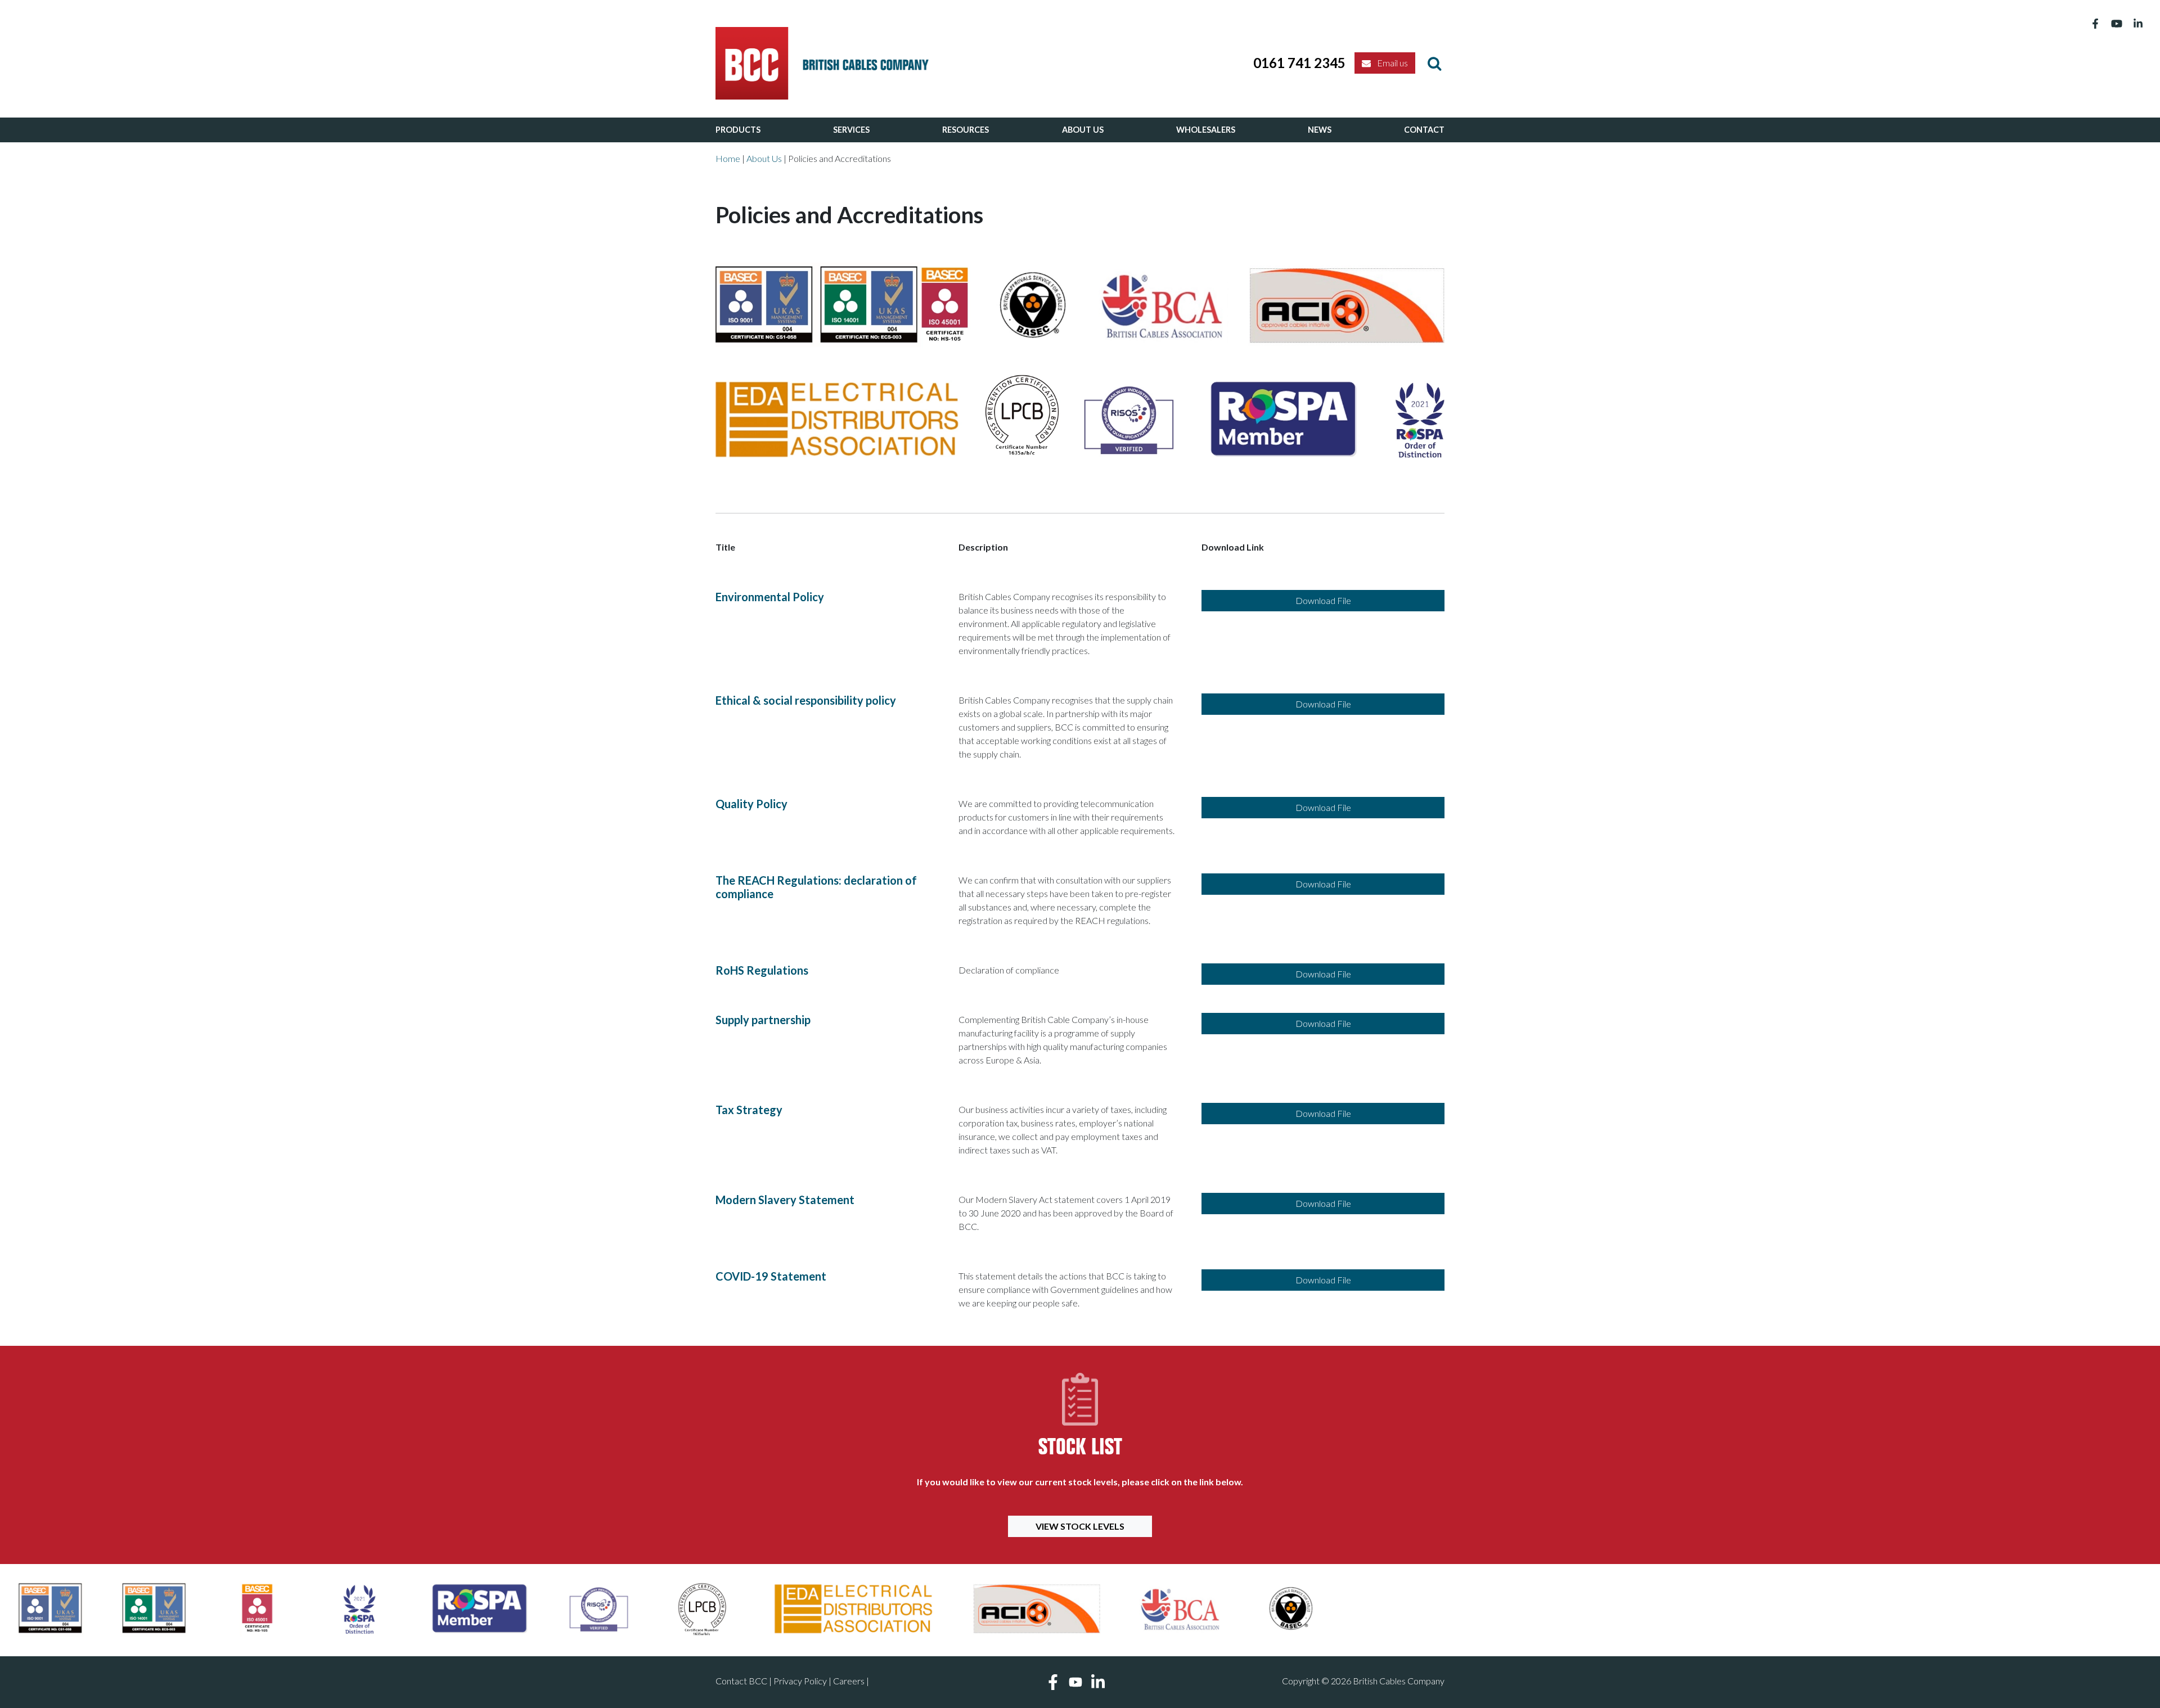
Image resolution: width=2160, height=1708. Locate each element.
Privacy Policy (800, 1681)
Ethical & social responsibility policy (806, 700)
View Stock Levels (1080, 1526)
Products (738, 130)
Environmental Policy (770, 597)
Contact (1424, 130)
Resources (966, 130)
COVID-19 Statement (771, 1276)
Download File (1323, 600)
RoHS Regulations (762, 970)
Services (851, 130)
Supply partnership (763, 1020)
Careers (849, 1681)
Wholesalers (1206, 130)
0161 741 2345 (1299, 63)
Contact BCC (741, 1681)
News (1320, 130)
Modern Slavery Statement (785, 1200)
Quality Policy (751, 804)
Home (728, 158)
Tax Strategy (749, 1110)
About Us (1083, 130)
